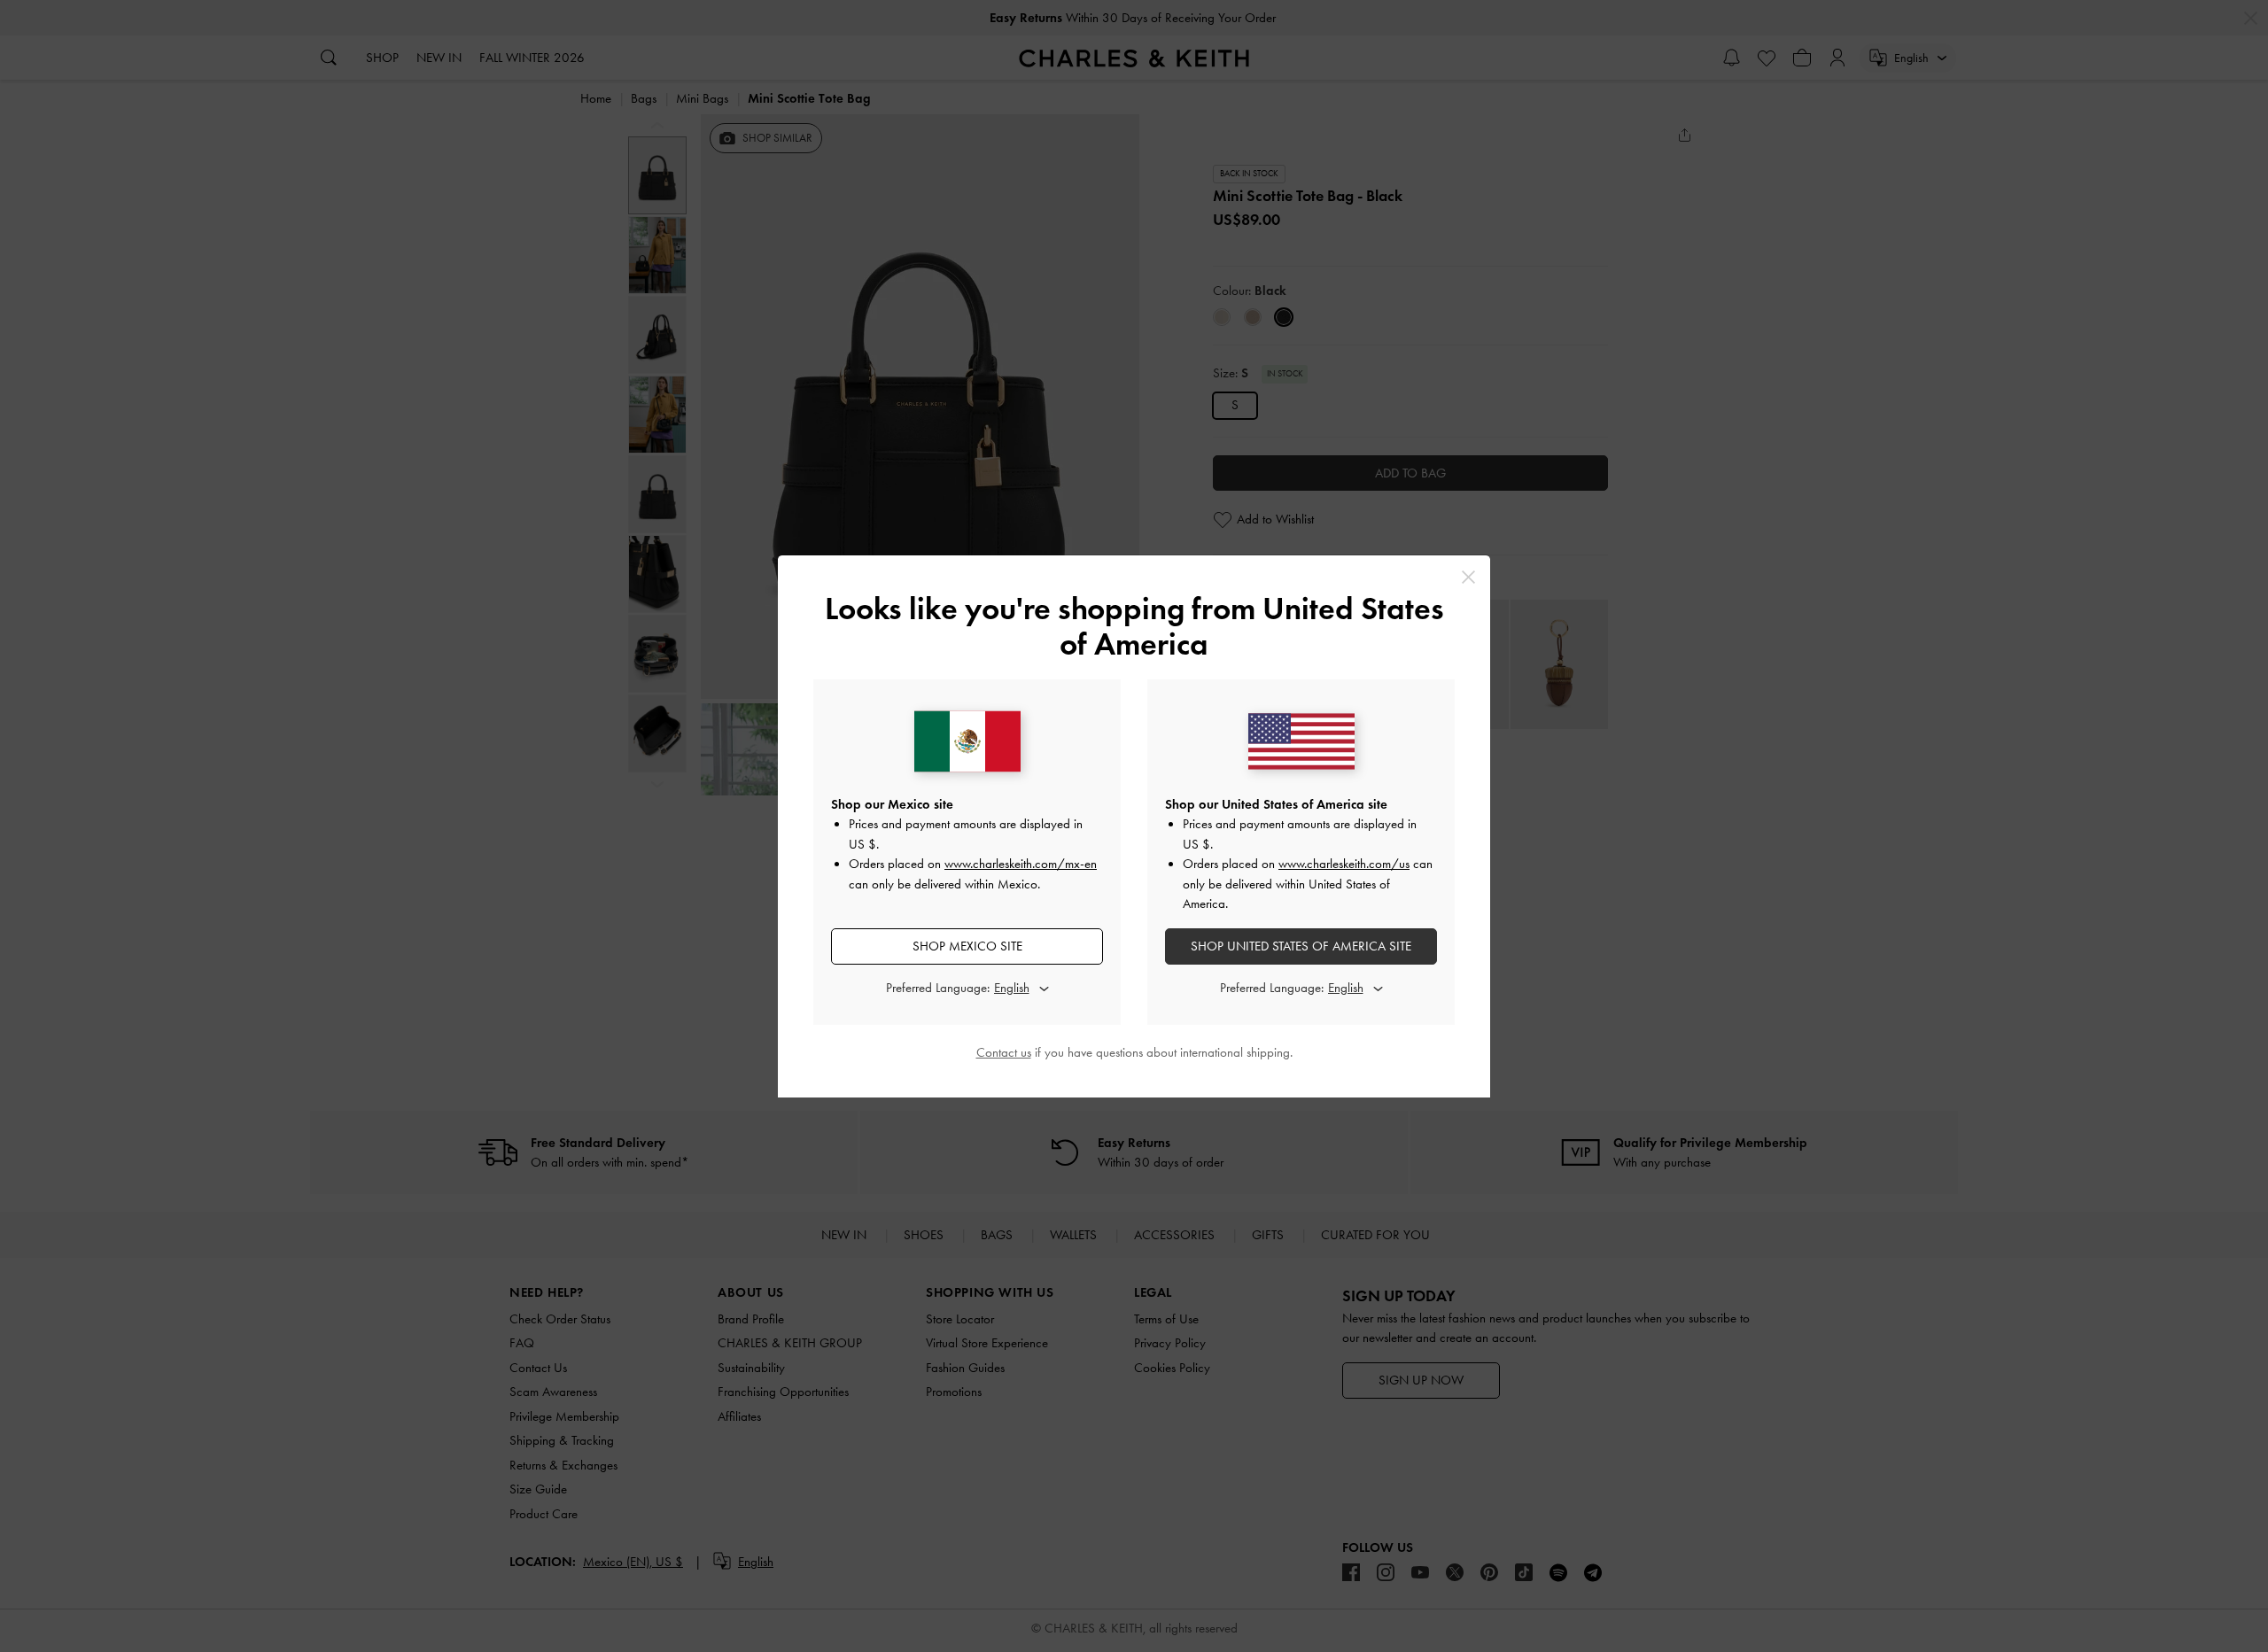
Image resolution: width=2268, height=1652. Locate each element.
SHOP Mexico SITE (967, 946)
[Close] (1468, 577)
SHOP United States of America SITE (1301, 946)
